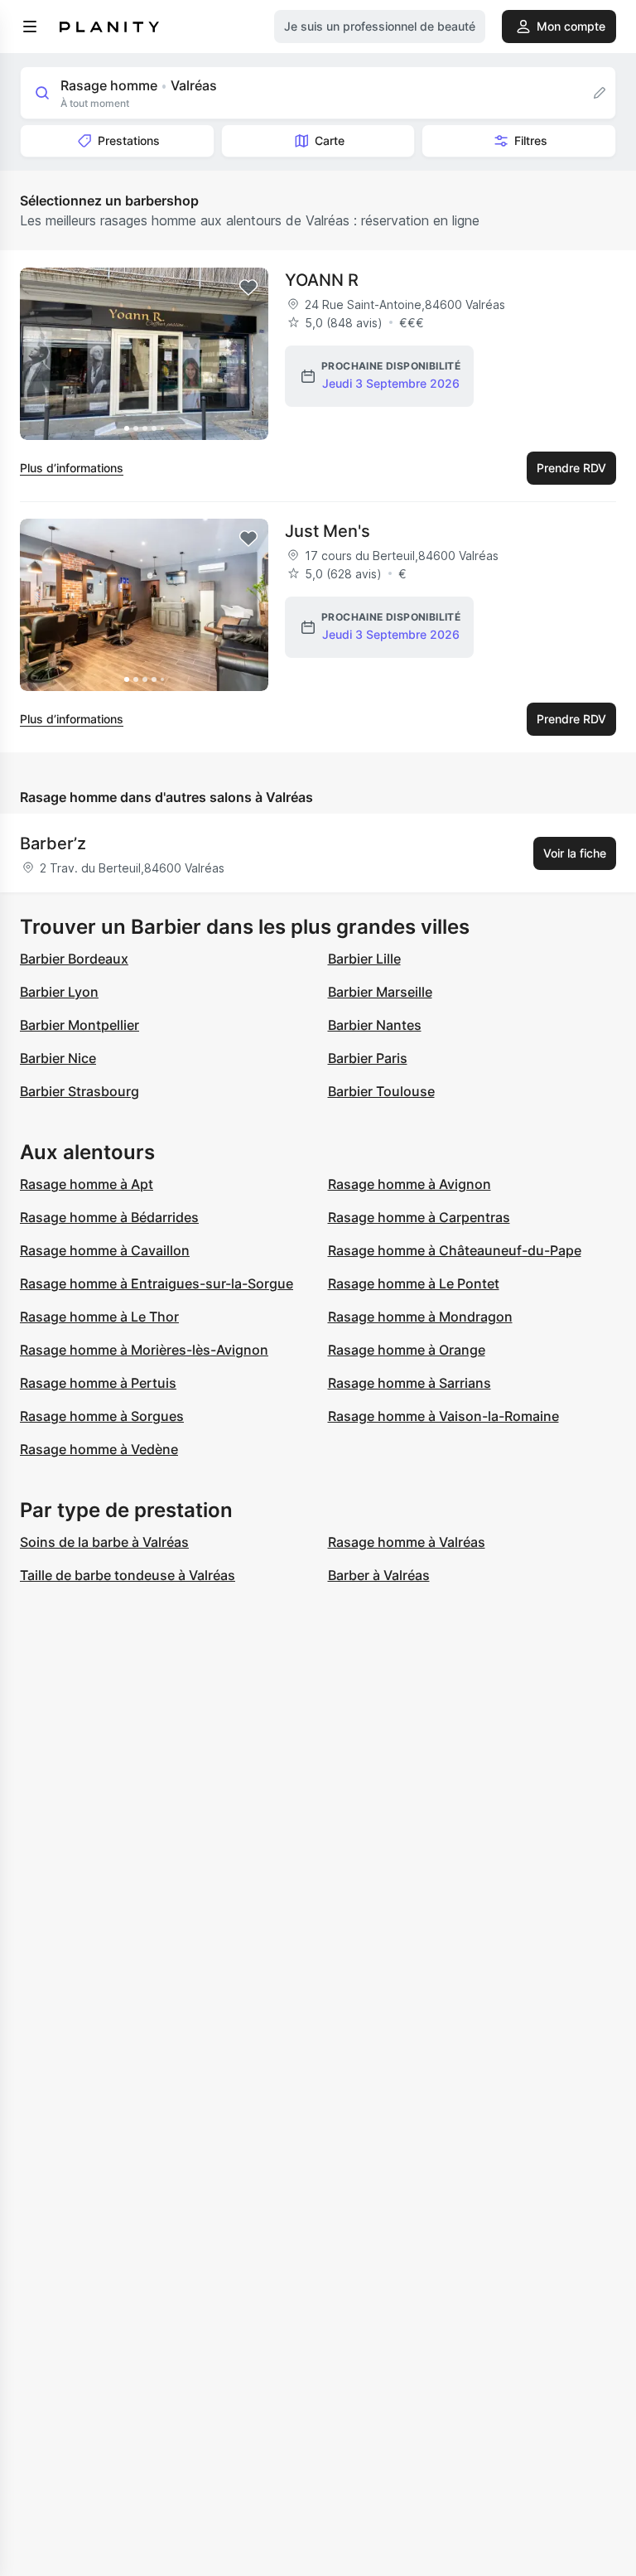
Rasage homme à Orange (407, 1350)
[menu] (30, 27)
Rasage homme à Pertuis (98, 1383)
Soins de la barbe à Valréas (104, 1542)
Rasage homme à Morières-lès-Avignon (144, 1350)
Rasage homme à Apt (87, 1184)
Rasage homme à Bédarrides (109, 1217)
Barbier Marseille (380, 992)
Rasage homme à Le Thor (99, 1317)
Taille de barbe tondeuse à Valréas (128, 1575)
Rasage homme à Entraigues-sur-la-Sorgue (157, 1283)
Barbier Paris (368, 1058)
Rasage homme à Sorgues (102, 1416)
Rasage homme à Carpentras (419, 1217)
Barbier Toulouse (381, 1091)
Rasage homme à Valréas (407, 1542)
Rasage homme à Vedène (99, 1449)
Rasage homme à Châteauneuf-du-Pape (455, 1250)
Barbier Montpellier (79, 1025)
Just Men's (328, 531)
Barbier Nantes (375, 1025)
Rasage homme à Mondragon (420, 1317)
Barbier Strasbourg (79, 1091)
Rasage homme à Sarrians (410, 1383)
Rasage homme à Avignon (410, 1184)
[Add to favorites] (248, 288)
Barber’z (53, 843)
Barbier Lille (364, 959)
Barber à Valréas (379, 1575)
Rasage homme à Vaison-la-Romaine (443, 1416)
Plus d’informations (72, 468)
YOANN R (322, 280)
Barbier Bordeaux (74, 959)
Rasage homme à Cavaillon (105, 1250)
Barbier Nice (58, 1058)
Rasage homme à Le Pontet (414, 1283)
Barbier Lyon (59, 992)
